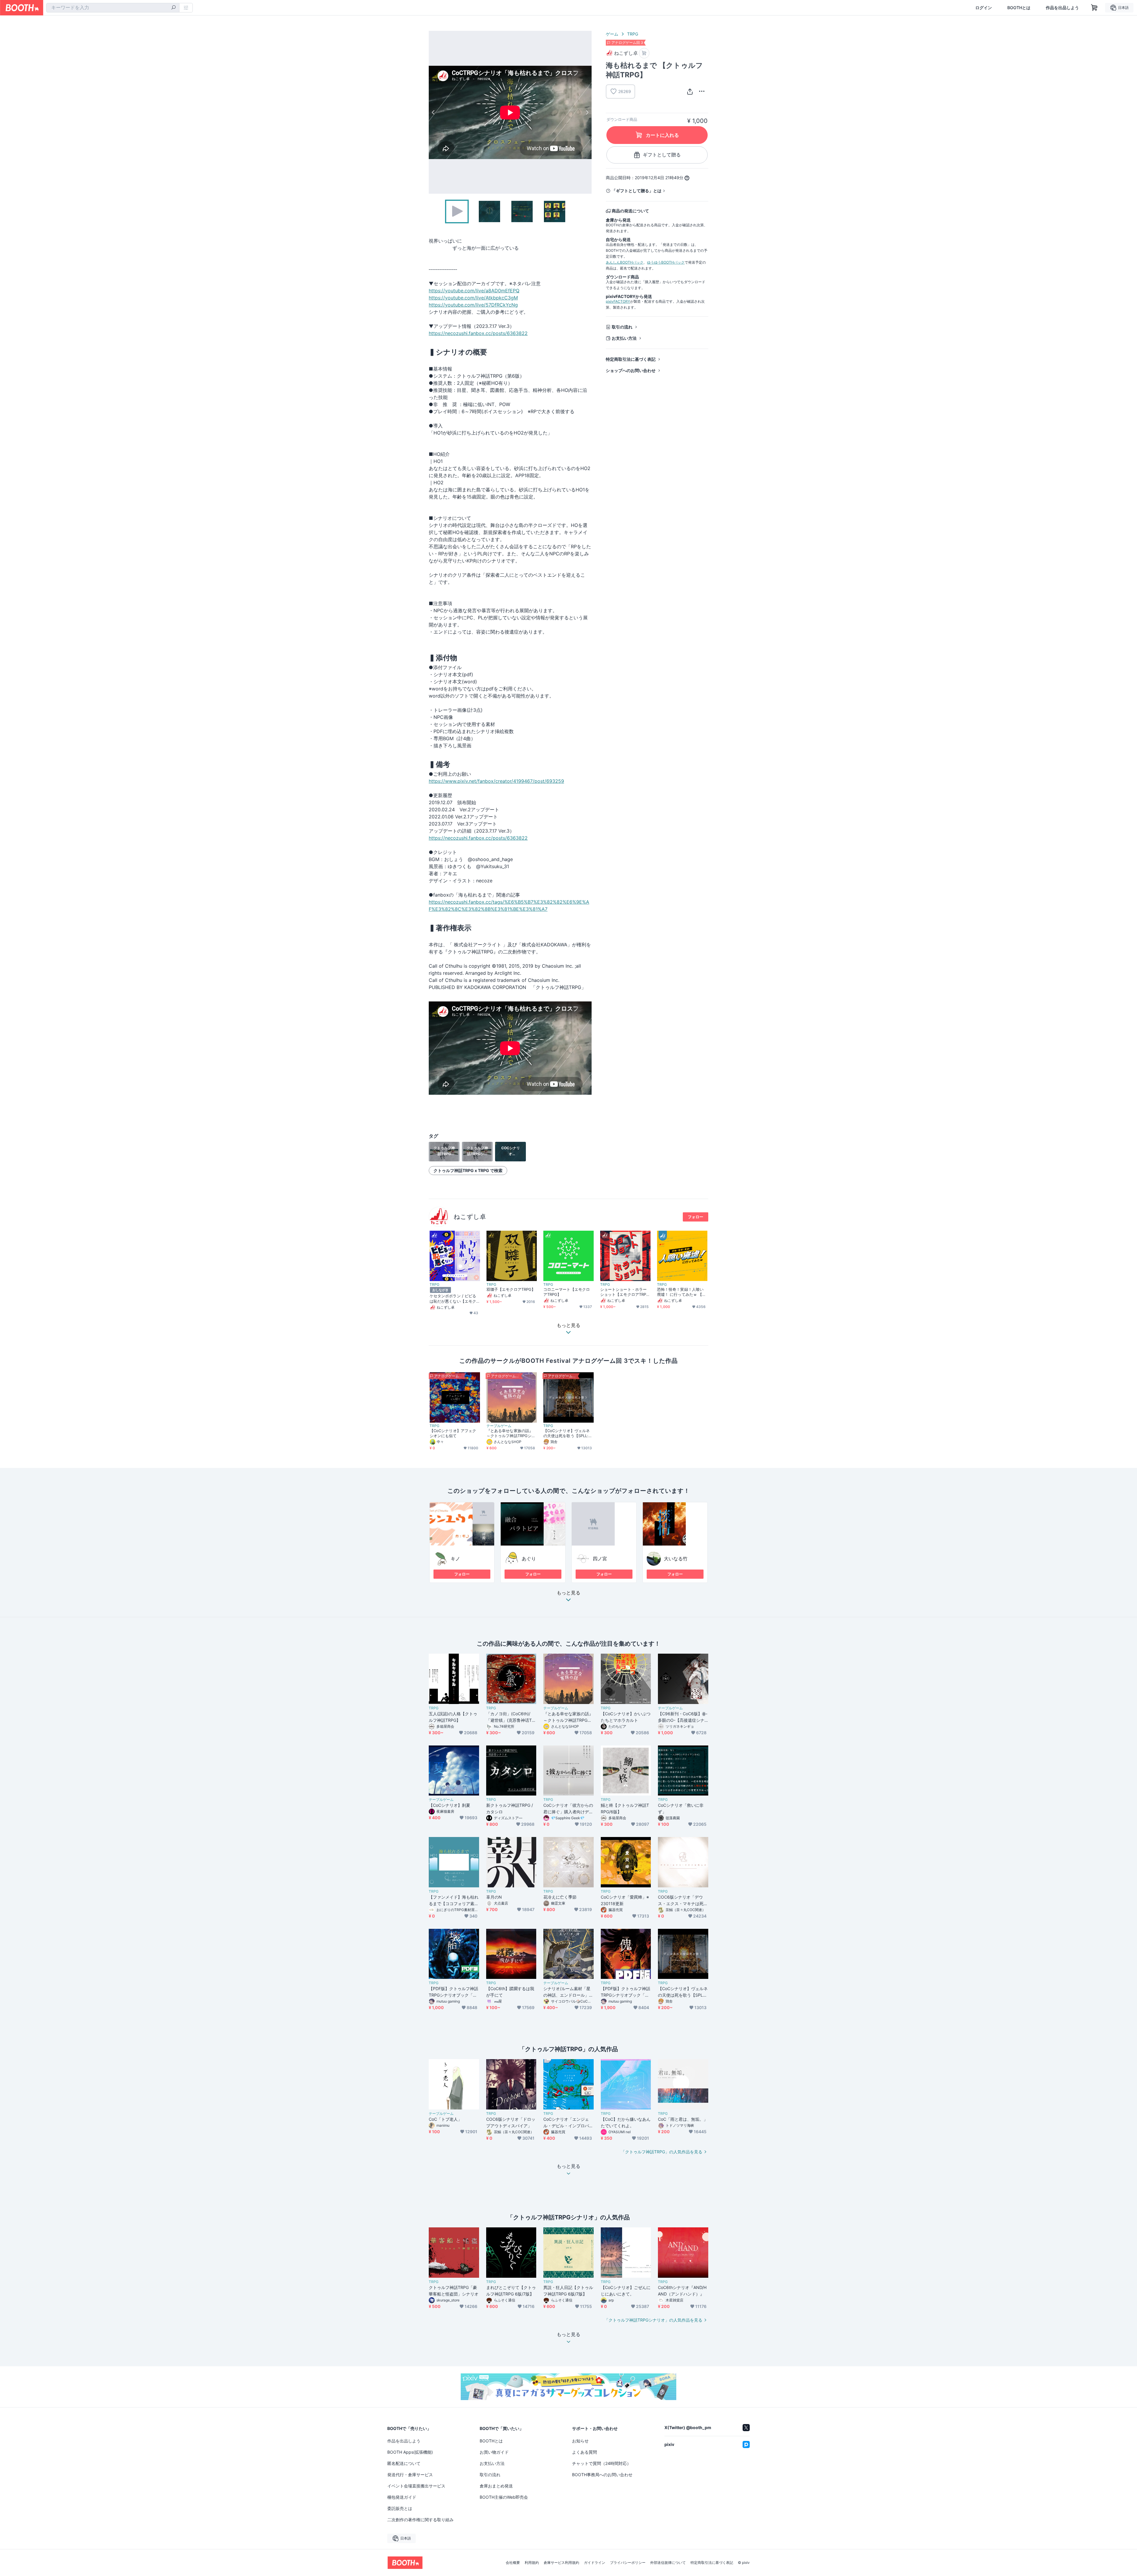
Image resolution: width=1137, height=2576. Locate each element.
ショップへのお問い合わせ (631, 370)
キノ (455, 1559)
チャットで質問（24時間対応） (602, 2463)
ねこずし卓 (470, 1217)
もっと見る (568, 1593)
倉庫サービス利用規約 (561, 2563)
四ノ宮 (600, 1559)
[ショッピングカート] (1094, 8)
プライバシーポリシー (628, 2563)
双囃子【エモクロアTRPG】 (511, 1289)
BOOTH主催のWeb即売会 (504, 2497)
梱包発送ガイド (402, 2497)
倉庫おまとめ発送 (496, 2486)
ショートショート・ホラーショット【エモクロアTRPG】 (623, 1292)
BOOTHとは (1019, 8)
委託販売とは (400, 2508)
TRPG (633, 34)
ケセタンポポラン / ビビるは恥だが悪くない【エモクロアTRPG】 (453, 1299)
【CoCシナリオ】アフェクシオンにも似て (453, 1433)
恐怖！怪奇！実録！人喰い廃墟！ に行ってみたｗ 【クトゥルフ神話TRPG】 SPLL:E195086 (681, 1292)
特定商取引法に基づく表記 (631, 359)
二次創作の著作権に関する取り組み (420, 2520)
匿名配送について (404, 2463)
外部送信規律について (668, 2563)
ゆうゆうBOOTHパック (666, 262)
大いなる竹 (676, 1559)
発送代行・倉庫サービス (410, 2475)
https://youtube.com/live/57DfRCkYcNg (473, 305)
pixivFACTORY (618, 301)
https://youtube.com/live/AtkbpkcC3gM (473, 298)
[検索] (174, 8)
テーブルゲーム (499, 1426)
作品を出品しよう (1062, 8)
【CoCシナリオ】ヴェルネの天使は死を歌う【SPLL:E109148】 (568, 1433)
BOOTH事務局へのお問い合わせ (602, 2475)
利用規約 (532, 2563)
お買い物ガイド (494, 2452)
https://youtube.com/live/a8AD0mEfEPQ (474, 291)
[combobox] (113, 8)
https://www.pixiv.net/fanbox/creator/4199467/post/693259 (496, 781)
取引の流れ (622, 327)
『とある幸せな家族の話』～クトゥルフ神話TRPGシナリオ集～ (511, 1433)
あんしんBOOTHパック (625, 262)
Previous (433, 112)
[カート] (644, 53)
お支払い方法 (624, 338)
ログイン (984, 8)
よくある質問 (584, 2452)
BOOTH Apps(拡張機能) (410, 2452)
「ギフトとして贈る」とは (637, 191)
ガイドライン (595, 2563)
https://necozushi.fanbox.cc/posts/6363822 (478, 333)
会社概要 (513, 2563)
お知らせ (580, 2441)
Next (587, 112)
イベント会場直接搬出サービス (416, 2486)
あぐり (529, 1559)
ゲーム (612, 34)
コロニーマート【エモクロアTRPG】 (567, 1292)
